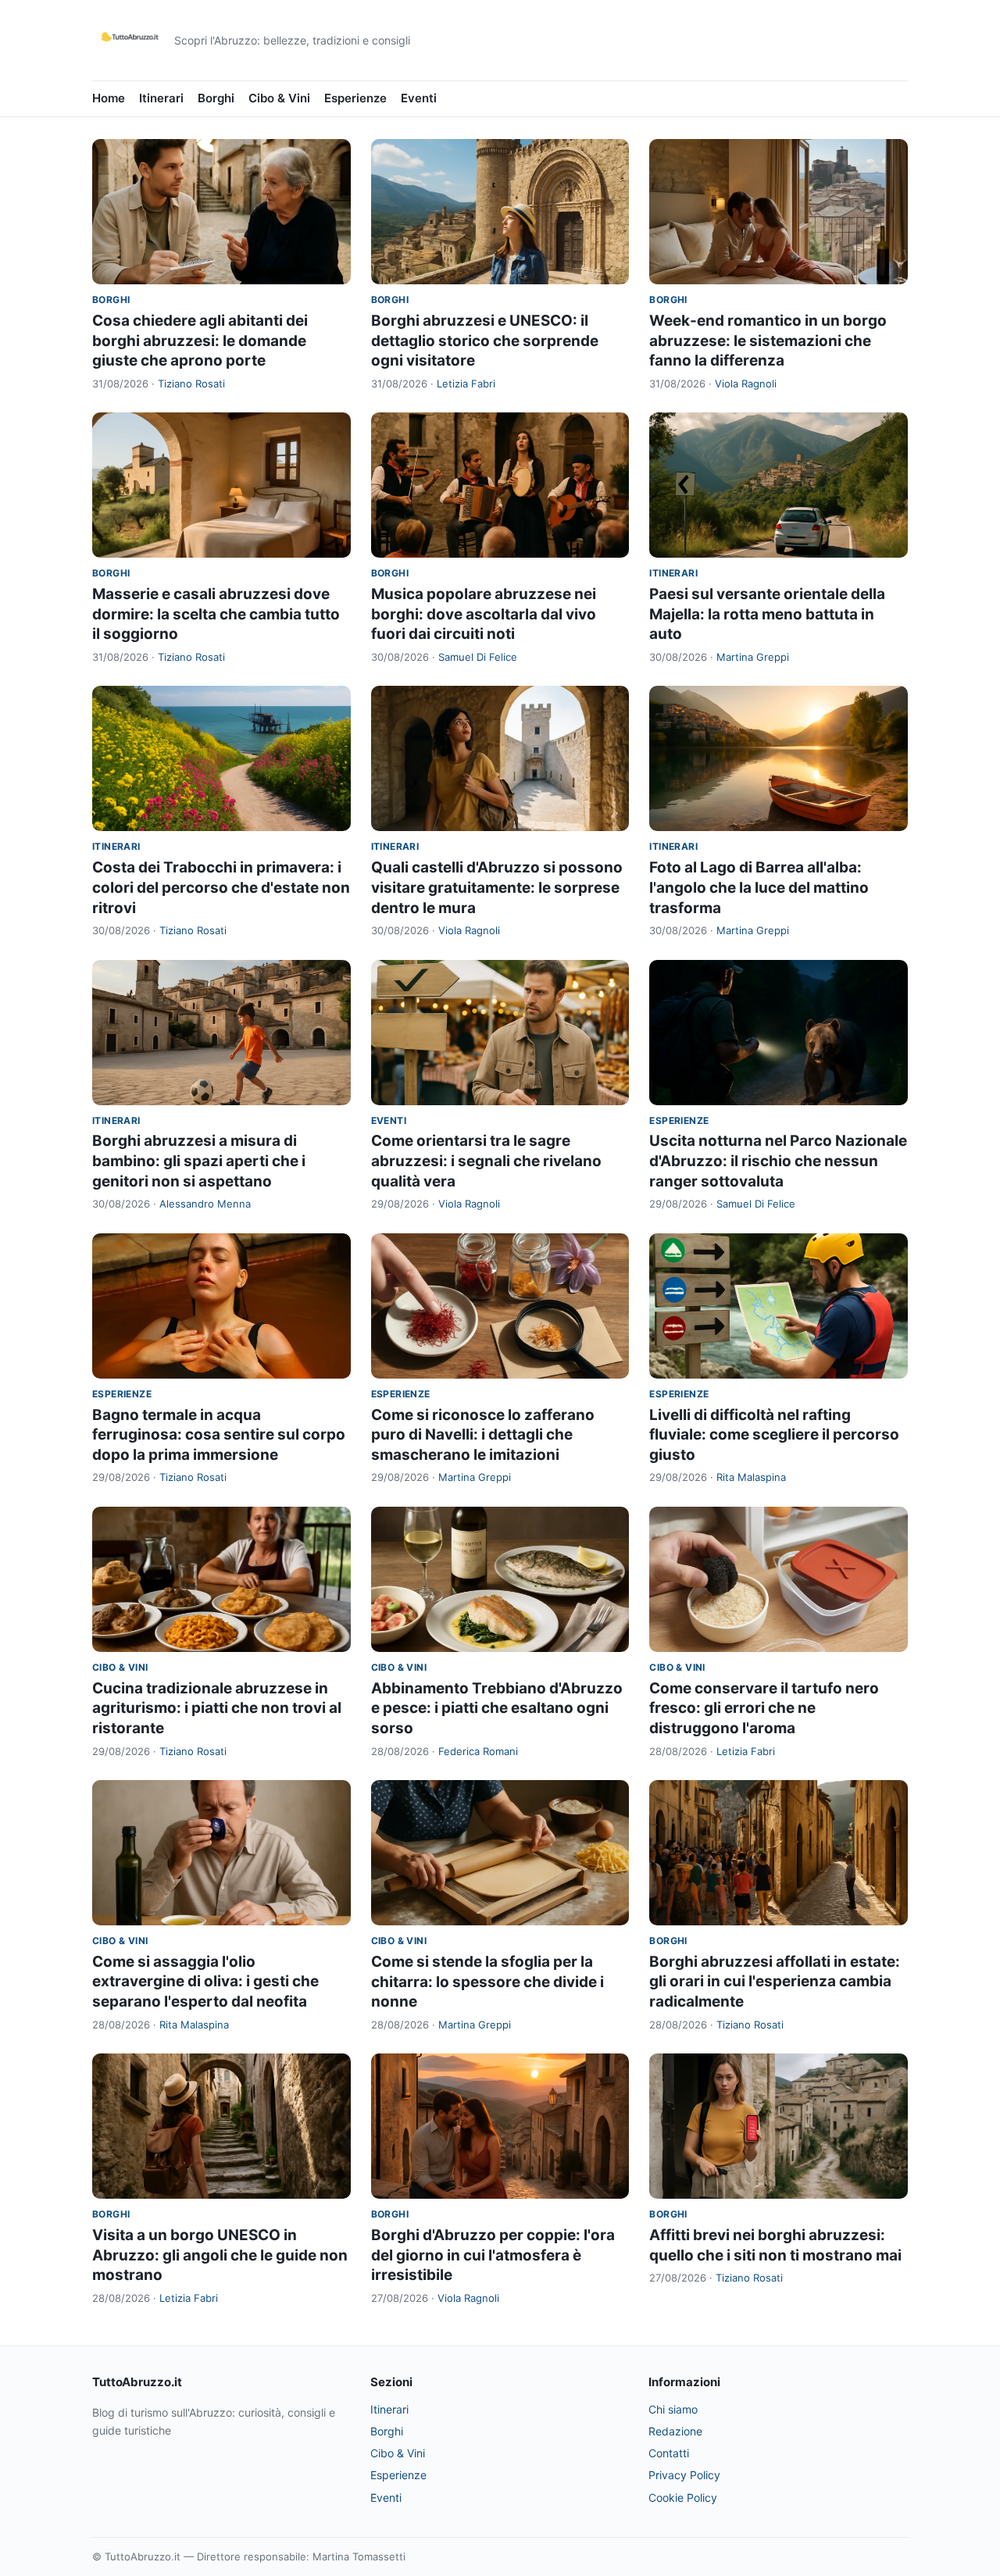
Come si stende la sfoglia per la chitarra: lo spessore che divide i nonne (487, 1982)
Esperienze (355, 98)
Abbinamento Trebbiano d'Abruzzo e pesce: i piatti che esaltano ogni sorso (497, 1708)
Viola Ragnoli (746, 384)
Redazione (675, 2431)
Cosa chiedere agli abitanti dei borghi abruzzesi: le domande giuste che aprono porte (200, 341)
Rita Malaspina (751, 1477)
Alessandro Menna (205, 1204)
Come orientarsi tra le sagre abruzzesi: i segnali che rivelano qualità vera (486, 1161)
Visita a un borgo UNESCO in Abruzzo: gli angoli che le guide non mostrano (220, 2255)
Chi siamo (673, 2409)
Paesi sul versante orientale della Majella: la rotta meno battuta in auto (767, 614)
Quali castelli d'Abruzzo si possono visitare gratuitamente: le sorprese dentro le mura (497, 887)
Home (109, 98)
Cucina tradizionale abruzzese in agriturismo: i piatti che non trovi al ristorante (217, 1708)
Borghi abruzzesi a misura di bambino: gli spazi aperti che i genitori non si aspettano (199, 1161)
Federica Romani (478, 1751)
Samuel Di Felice (478, 657)
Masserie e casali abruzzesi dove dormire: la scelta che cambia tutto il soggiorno (216, 614)
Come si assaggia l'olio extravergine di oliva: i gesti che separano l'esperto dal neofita (205, 1982)
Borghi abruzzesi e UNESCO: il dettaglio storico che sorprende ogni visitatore (485, 341)
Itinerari (161, 98)
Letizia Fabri (466, 384)
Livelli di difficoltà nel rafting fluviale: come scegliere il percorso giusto (774, 1435)
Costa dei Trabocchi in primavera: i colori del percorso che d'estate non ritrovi (221, 887)
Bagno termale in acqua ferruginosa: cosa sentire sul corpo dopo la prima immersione (219, 1435)
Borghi (216, 98)
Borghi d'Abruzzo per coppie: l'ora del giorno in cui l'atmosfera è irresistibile (493, 2255)
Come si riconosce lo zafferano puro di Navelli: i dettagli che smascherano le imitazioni (483, 1435)
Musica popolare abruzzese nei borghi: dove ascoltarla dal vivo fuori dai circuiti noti (484, 614)
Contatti (669, 2453)
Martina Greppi (753, 657)
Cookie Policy (683, 2498)
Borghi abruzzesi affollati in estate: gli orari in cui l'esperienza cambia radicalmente (775, 1982)
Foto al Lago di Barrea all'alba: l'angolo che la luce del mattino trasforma (759, 887)
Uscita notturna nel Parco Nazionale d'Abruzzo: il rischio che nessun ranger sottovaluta (778, 1161)
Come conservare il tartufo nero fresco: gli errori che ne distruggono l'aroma (764, 1708)
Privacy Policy (684, 2475)
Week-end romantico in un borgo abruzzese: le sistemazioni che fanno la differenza (768, 341)
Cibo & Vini (279, 98)
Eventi (419, 98)
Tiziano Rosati (191, 384)
